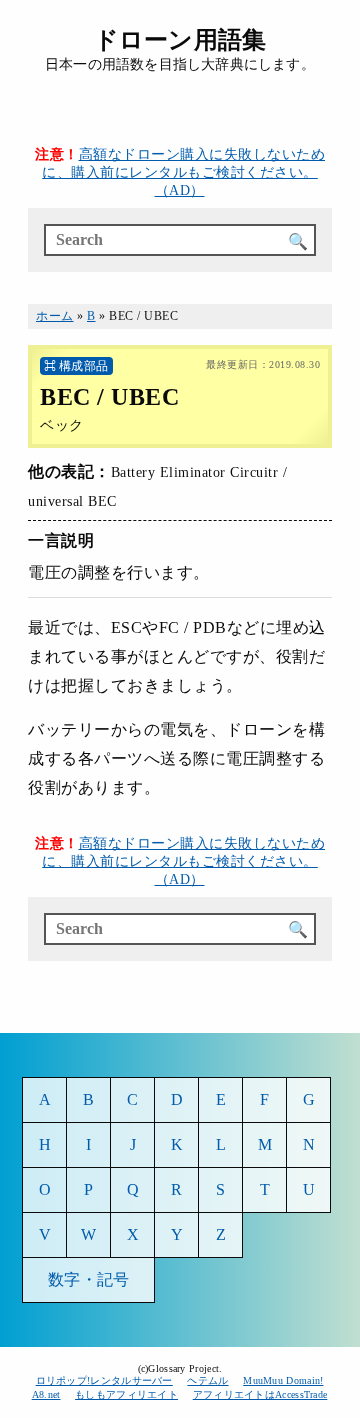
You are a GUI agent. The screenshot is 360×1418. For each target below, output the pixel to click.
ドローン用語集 (180, 40)
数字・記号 (88, 1279)
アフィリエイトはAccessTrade (260, 1394)
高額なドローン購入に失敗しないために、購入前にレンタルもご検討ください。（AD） (183, 172)
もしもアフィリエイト (126, 1394)
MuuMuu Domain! (283, 1380)
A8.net (46, 1394)
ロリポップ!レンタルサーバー (104, 1380)
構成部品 (84, 366)
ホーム (55, 316)
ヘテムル (207, 1380)
